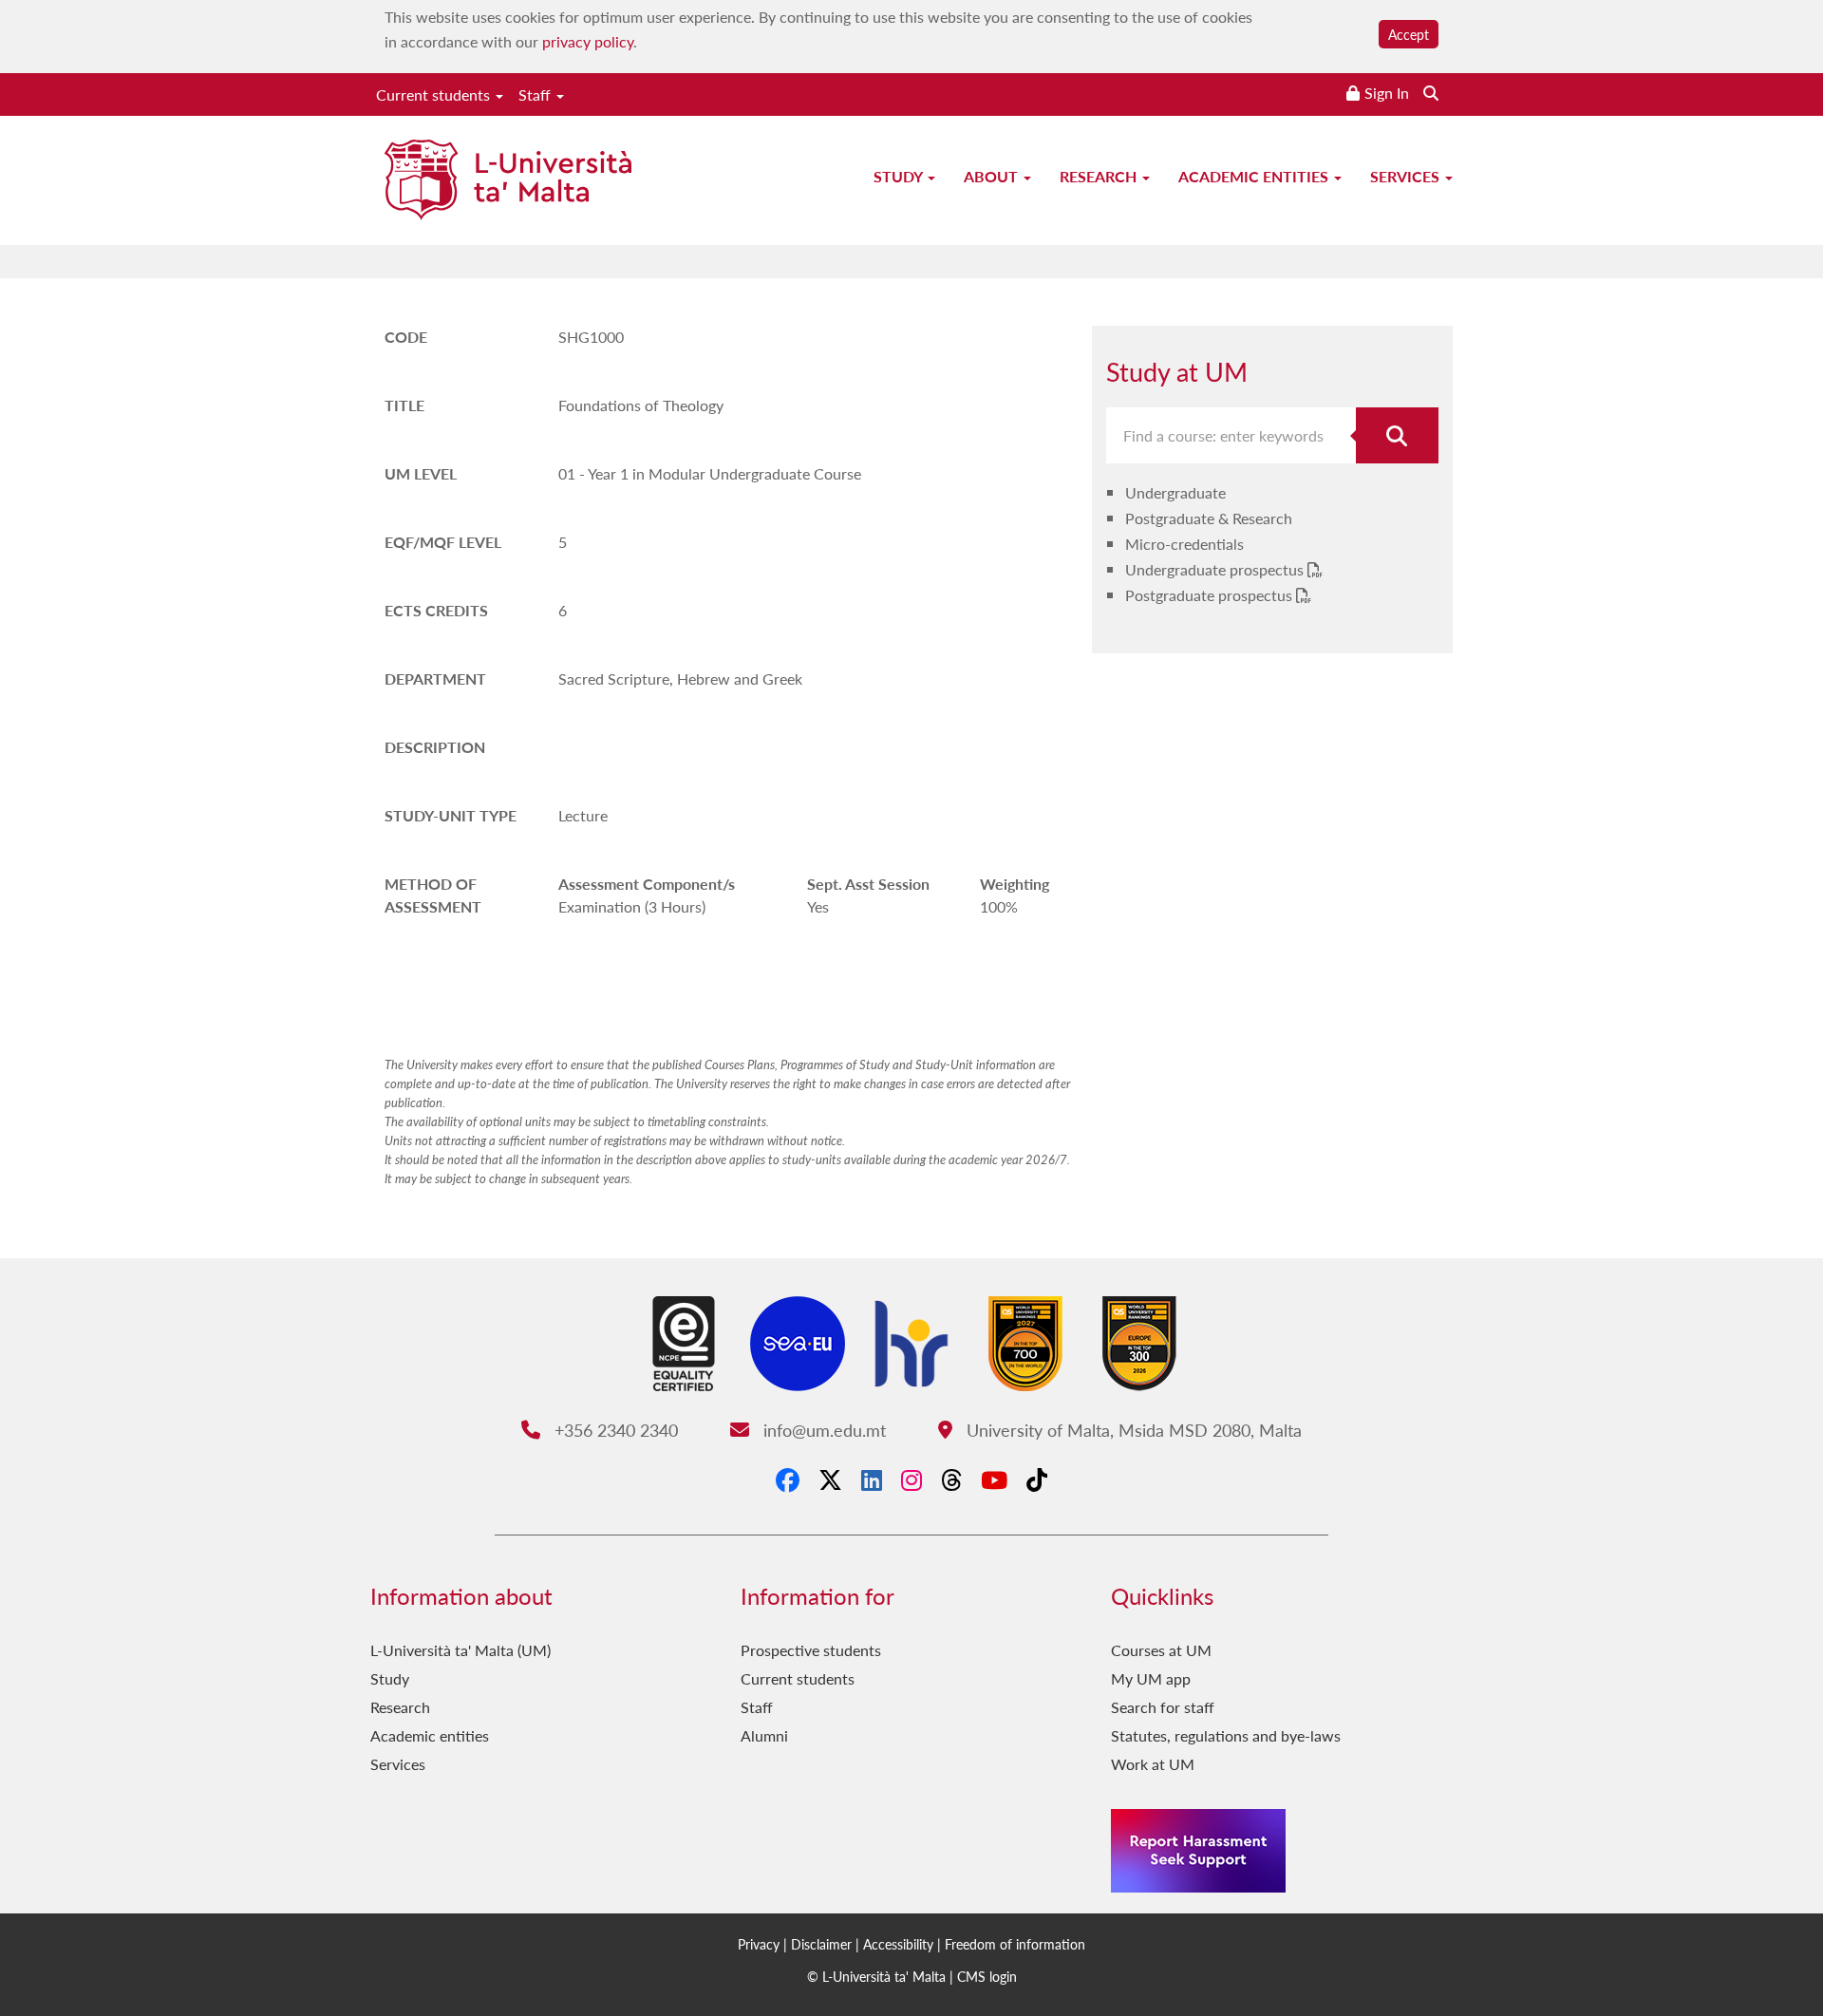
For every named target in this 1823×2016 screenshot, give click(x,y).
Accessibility (898, 1944)
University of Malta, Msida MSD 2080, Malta (1131, 1430)
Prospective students (811, 1650)
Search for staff (1163, 1707)
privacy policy (588, 41)
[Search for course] (1398, 435)
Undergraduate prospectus (1216, 569)
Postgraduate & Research (1209, 518)
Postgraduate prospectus (1211, 595)
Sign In (1387, 93)
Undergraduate (1175, 492)
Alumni (764, 1735)
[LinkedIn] (872, 1479)
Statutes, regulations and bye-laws (1226, 1735)
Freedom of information (1015, 1944)
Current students (435, 94)
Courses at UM (1161, 1650)
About (993, 176)
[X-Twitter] (830, 1479)
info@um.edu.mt (822, 1430)
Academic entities (1255, 176)
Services (1407, 176)
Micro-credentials (1184, 544)
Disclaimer (821, 1944)
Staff (536, 94)
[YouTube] (994, 1479)
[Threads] (951, 1479)
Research (1100, 176)
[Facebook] (788, 1479)
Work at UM (1153, 1764)
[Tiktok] (1037, 1479)
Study (900, 176)
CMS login (987, 1976)
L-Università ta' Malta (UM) (460, 1650)
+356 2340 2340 (613, 1430)
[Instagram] (911, 1479)
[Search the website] (1431, 93)
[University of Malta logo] (508, 182)
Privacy (759, 1944)
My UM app (1151, 1678)
